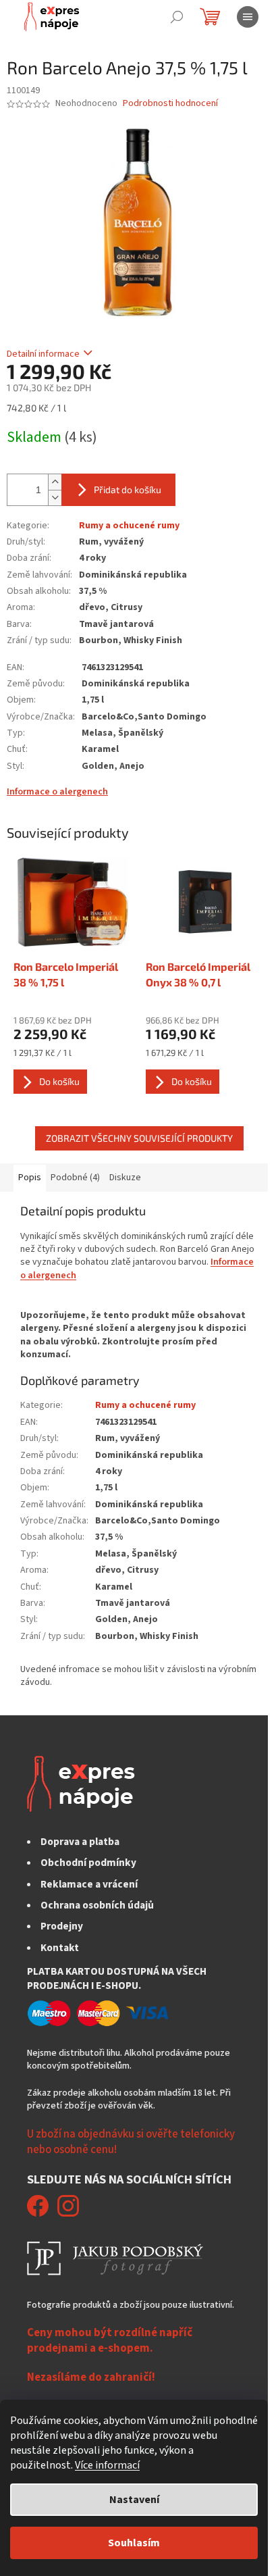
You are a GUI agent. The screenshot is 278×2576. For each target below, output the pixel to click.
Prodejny (62, 1926)
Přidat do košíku (128, 489)
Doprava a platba (80, 1842)
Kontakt (60, 1948)
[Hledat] (177, 17)
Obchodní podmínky (88, 1863)
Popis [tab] (30, 1178)
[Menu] (248, 17)
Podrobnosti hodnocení (170, 104)
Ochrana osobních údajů (97, 1905)
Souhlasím (134, 2543)
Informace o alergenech (57, 792)
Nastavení (134, 2500)
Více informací (107, 2465)
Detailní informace (43, 354)
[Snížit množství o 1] (55, 498)
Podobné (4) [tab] (75, 1178)
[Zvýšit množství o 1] (55, 482)
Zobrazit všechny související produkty (139, 1138)
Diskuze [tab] (125, 1178)
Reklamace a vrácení (89, 1884)
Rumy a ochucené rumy (129, 526)
